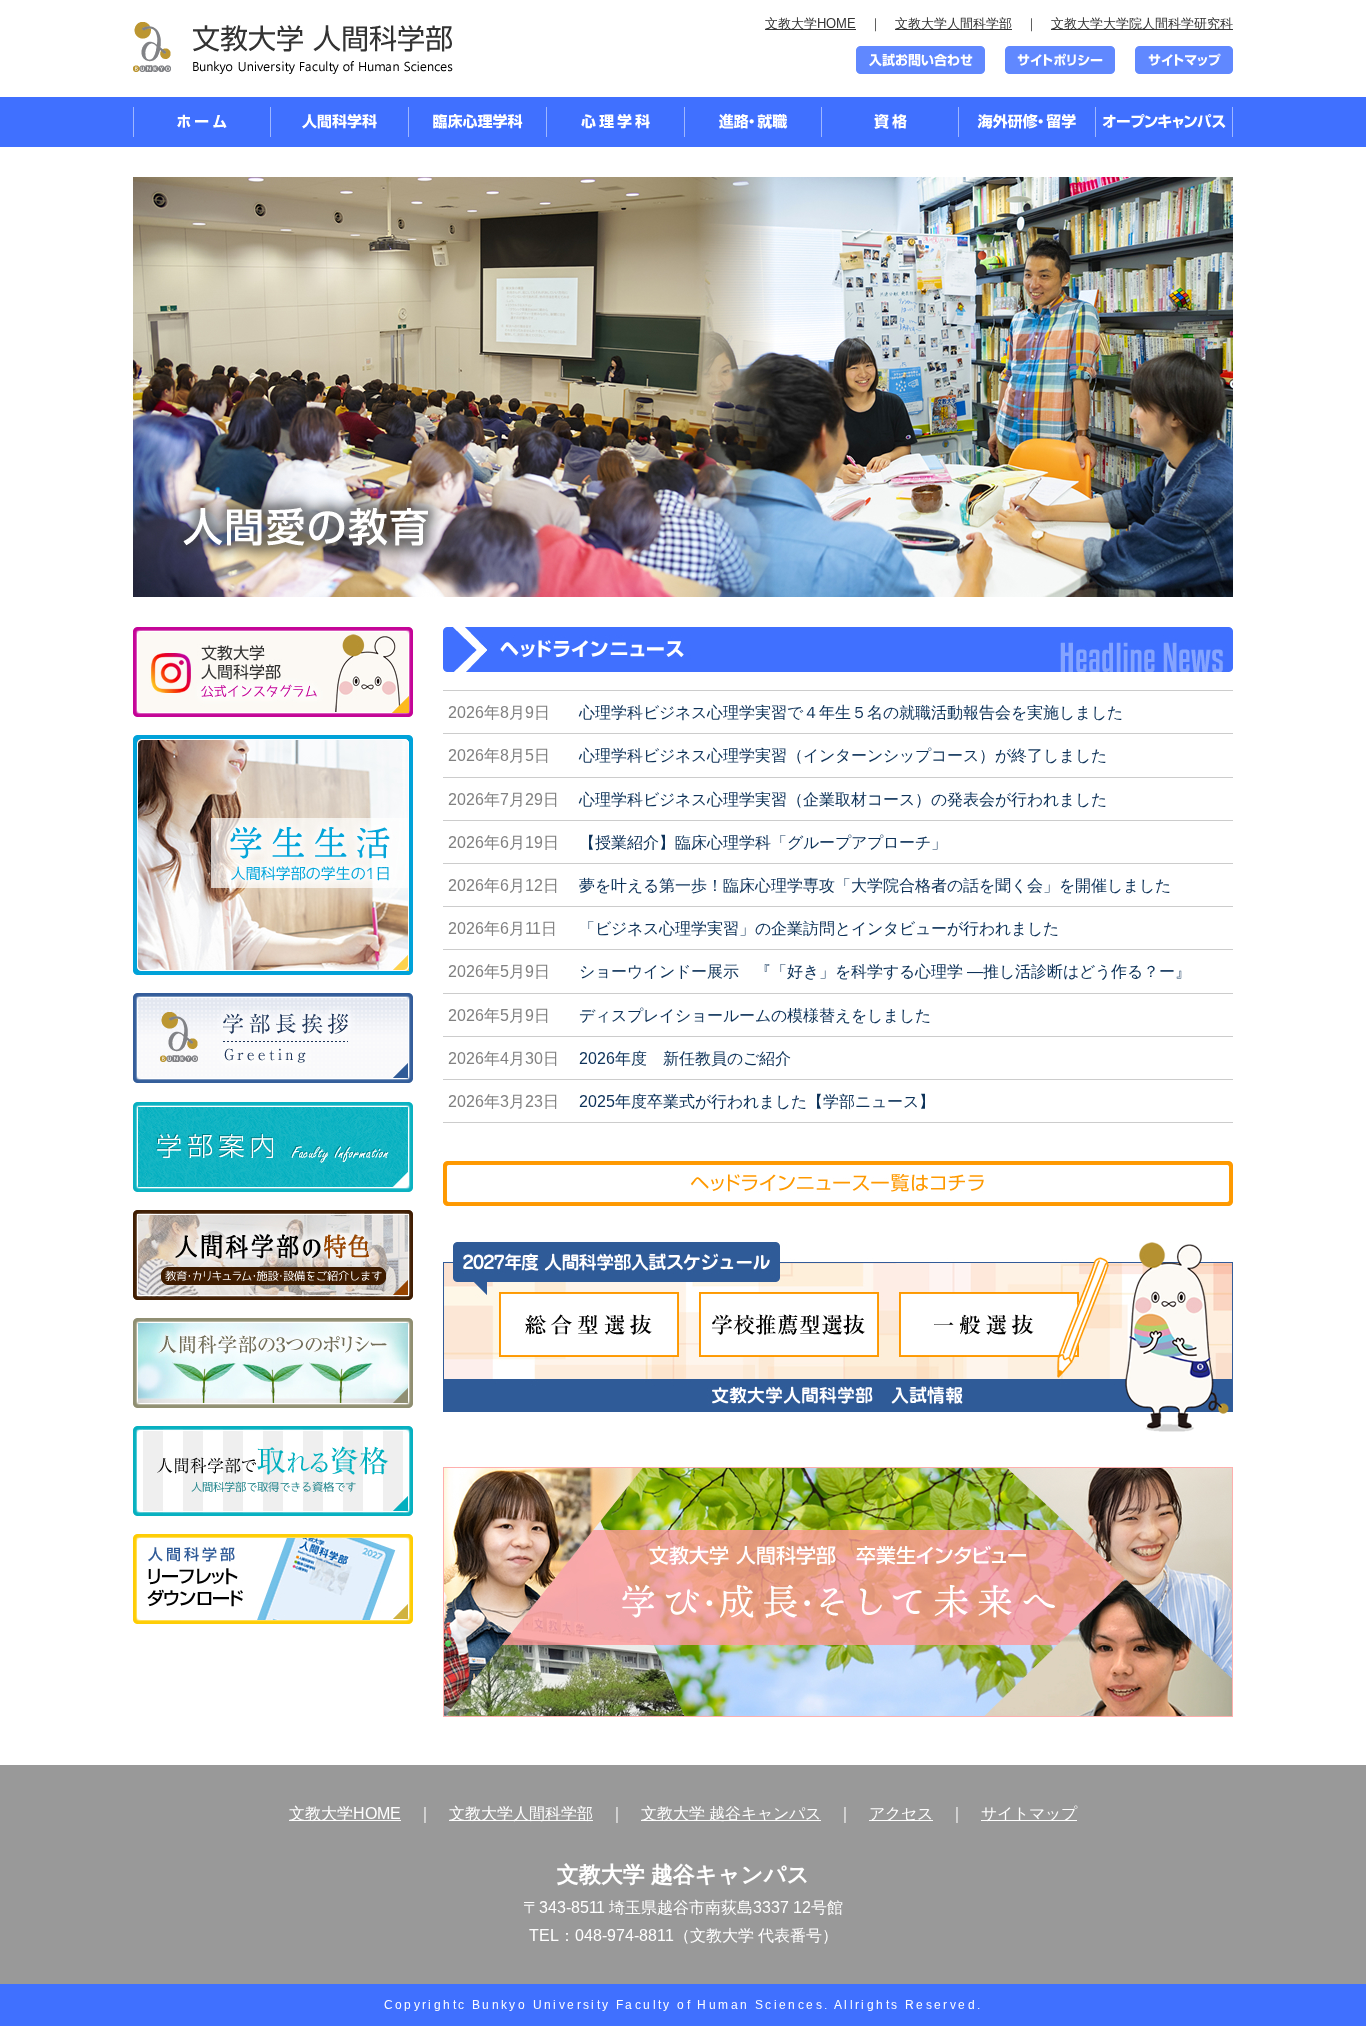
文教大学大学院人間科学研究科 (1142, 23)
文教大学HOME (810, 23)
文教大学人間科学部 (953, 23)
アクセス (901, 1813)
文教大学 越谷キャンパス (731, 1813)
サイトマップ (1029, 1813)
